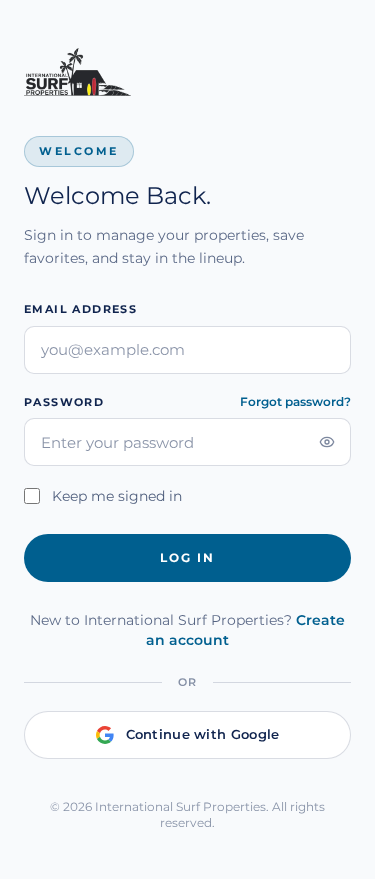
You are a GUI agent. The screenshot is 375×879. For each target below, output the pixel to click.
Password (64, 402)
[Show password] (327, 442)
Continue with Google (203, 734)
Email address (80, 309)
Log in (187, 557)
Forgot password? (295, 401)
